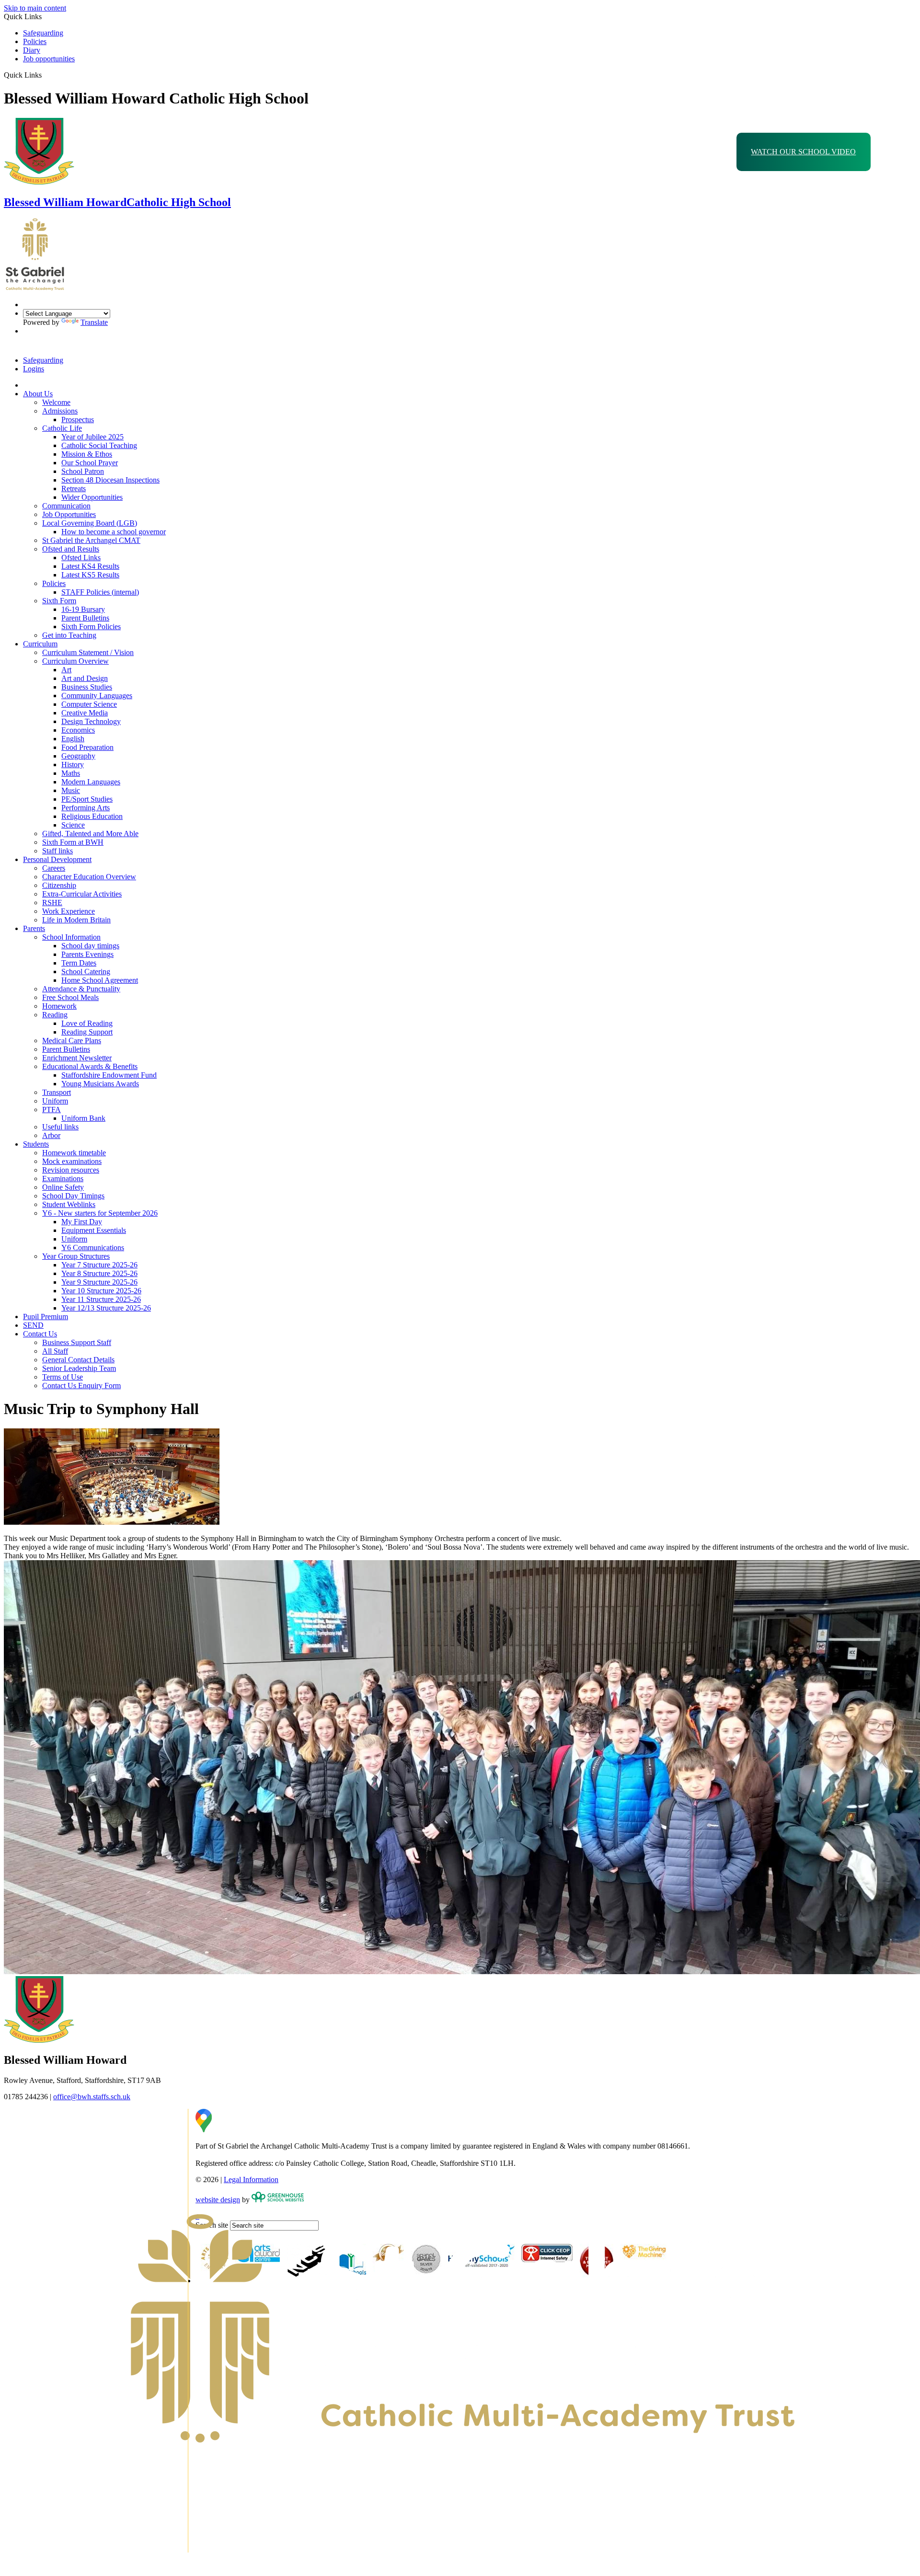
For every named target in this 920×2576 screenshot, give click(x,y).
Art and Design (85, 678)
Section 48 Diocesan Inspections (110, 480)
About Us (38, 394)
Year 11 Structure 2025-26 (101, 1299)
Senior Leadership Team (79, 1368)
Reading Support (87, 1032)
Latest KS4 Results (90, 566)
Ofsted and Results (71, 549)
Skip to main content (35, 8)
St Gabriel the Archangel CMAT (91, 540)
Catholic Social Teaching (99, 445)
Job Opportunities (69, 514)
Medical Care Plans (72, 1041)
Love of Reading (87, 1023)
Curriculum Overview (75, 661)
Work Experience (69, 911)
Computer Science (89, 704)
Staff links (57, 851)
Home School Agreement (100, 980)
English (73, 739)
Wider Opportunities (92, 497)
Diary (32, 50)
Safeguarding (43, 33)
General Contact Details (78, 1360)
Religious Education (92, 816)
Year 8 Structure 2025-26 (99, 1273)
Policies (35, 41)
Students (36, 1144)
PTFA (52, 1110)
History (73, 765)
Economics (78, 730)
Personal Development (57, 859)
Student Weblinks (69, 1204)
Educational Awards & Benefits (90, 1066)
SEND (33, 1325)
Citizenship (59, 885)
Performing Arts (86, 808)
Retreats (74, 489)
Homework (59, 1006)
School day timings (90, 946)
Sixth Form (59, 601)
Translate (94, 322)
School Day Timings (73, 1196)
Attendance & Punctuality (81, 989)
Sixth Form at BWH (73, 842)
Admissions (60, 411)
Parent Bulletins (85, 618)
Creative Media (85, 713)
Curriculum (40, 644)
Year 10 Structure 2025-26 (101, 1291)
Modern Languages (91, 782)
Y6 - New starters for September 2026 (100, 1213)
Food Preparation (87, 747)
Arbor (51, 1135)
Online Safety (63, 1187)
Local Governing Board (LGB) (90, 523)
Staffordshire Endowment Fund (109, 1075)
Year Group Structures (76, 1256)
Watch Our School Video (803, 152)
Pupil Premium (46, 1317)
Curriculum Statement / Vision (88, 652)
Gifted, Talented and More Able (90, 834)
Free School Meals (70, 997)
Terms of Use (63, 1377)
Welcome (56, 402)
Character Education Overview (89, 877)
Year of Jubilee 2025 (92, 437)
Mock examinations (72, 1161)
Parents (34, 928)
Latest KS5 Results (90, 575)
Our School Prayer (90, 463)
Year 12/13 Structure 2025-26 (106, 1308)
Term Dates (79, 963)
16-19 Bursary (83, 609)
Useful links (60, 1127)
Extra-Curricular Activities (82, 894)
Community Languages (97, 696)
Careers (54, 868)
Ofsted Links (81, 558)
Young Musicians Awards (100, 1084)
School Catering (86, 972)
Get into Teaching (69, 635)
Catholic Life (62, 428)
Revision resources (71, 1170)
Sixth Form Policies (91, 627)
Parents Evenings (87, 954)
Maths (71, 773)
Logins (34, 369)
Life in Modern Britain (76, 920)
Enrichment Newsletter (77, 1058)
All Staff (55, 1351)
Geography (78, 756)
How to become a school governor (114, 532)
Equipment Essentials (94, 1230)
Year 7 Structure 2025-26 (99, 1265)
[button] (45, 75)
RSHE (52, 903)
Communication (66, 506)
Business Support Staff (77, 1342)
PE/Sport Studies (87, 799)
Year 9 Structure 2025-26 (99, 1282)
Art (66, 670)
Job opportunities (49, 59)
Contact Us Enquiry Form (81, 1386)
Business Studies (87, 687)
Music (71, 790)
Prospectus (78, 420)
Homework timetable (74, 1153)
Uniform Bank (83, 1118)
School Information (71, 937)
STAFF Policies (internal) (100, 592)
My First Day (82, 1222)
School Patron (83, 471)
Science (73, 825)
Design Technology (91, 721)
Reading (55, 1015)
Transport (57, 1092)
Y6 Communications (93, 1248)
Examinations (63, 1179)
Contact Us (40, 1334)
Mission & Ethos (87, 454)
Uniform (55, 1101)
